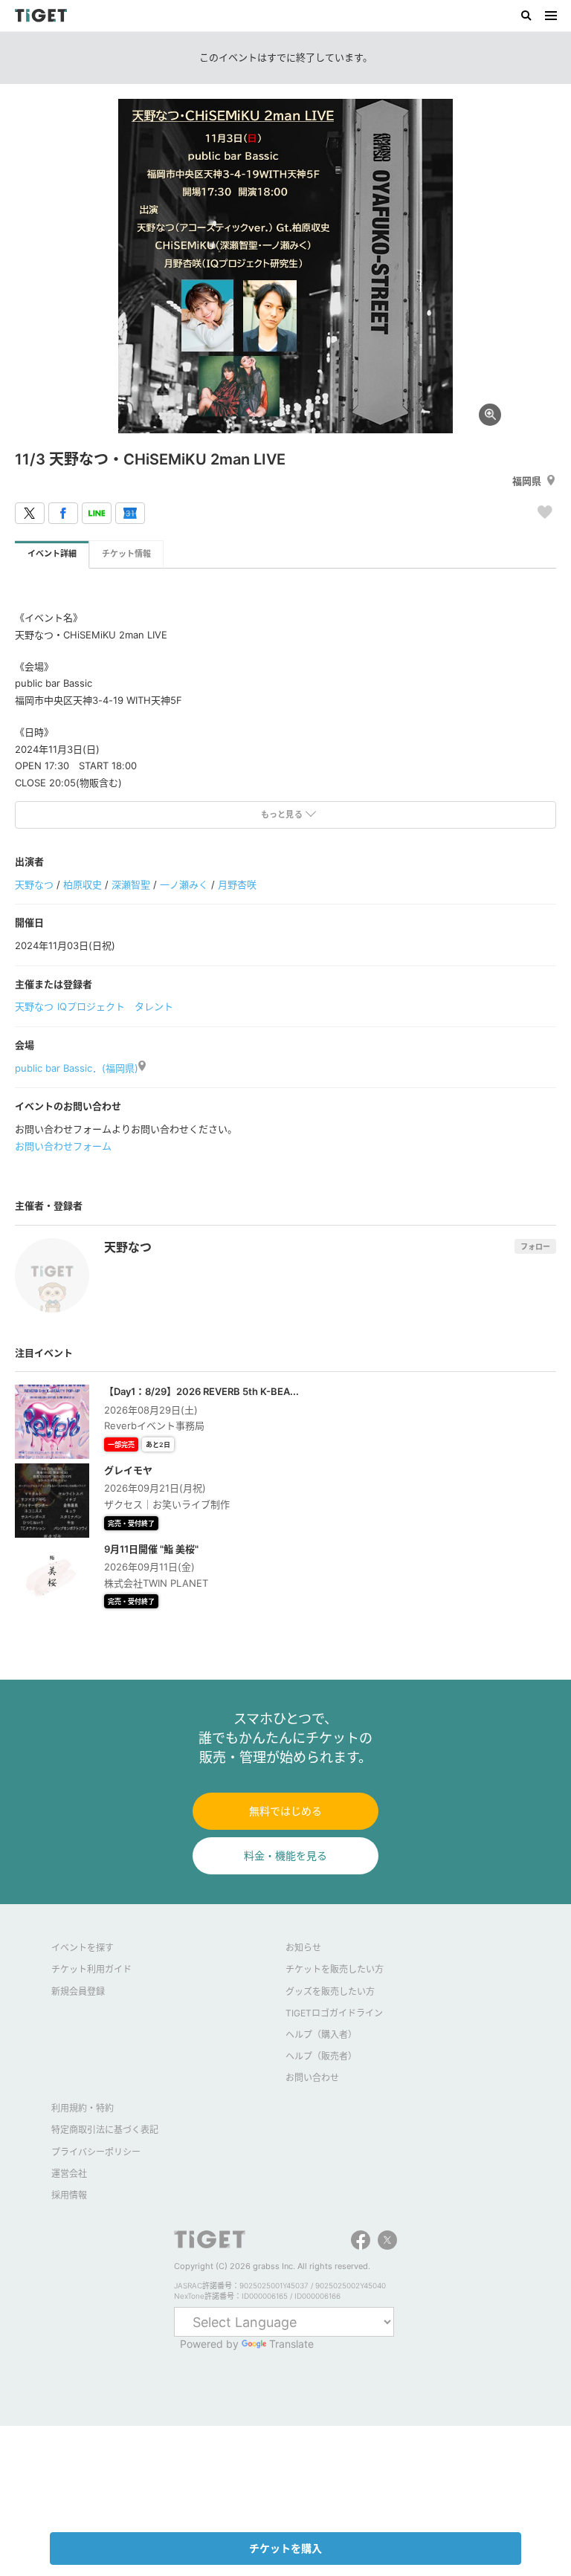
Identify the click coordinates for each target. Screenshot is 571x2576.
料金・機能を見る (285, 1855)
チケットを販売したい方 (335, 1969)
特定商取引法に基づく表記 (105, 2130)
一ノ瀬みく (184, 884)
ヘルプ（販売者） (321, 2056)
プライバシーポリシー (96, 2152)
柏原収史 (83, 884)
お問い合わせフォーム (63, 1146)
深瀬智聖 (131, 884)
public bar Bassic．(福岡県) (77, 1068)
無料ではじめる (285, 1811)
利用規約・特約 (83, 2108)
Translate (291, 2344)
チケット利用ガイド (91, 1969)
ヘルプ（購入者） (321, 2035)
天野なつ (34, 884)
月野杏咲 (237, 884)
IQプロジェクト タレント (115, 1006)
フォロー (535, 1246)
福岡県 (527, 481)
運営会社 (69, 2174)
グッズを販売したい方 (330, 1991)
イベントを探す (83, 1948)
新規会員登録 (78, 1991)
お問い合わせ (312, 2078)
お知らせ (303, 1948)
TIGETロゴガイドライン (334, 2013)
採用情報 (69, 2195)
